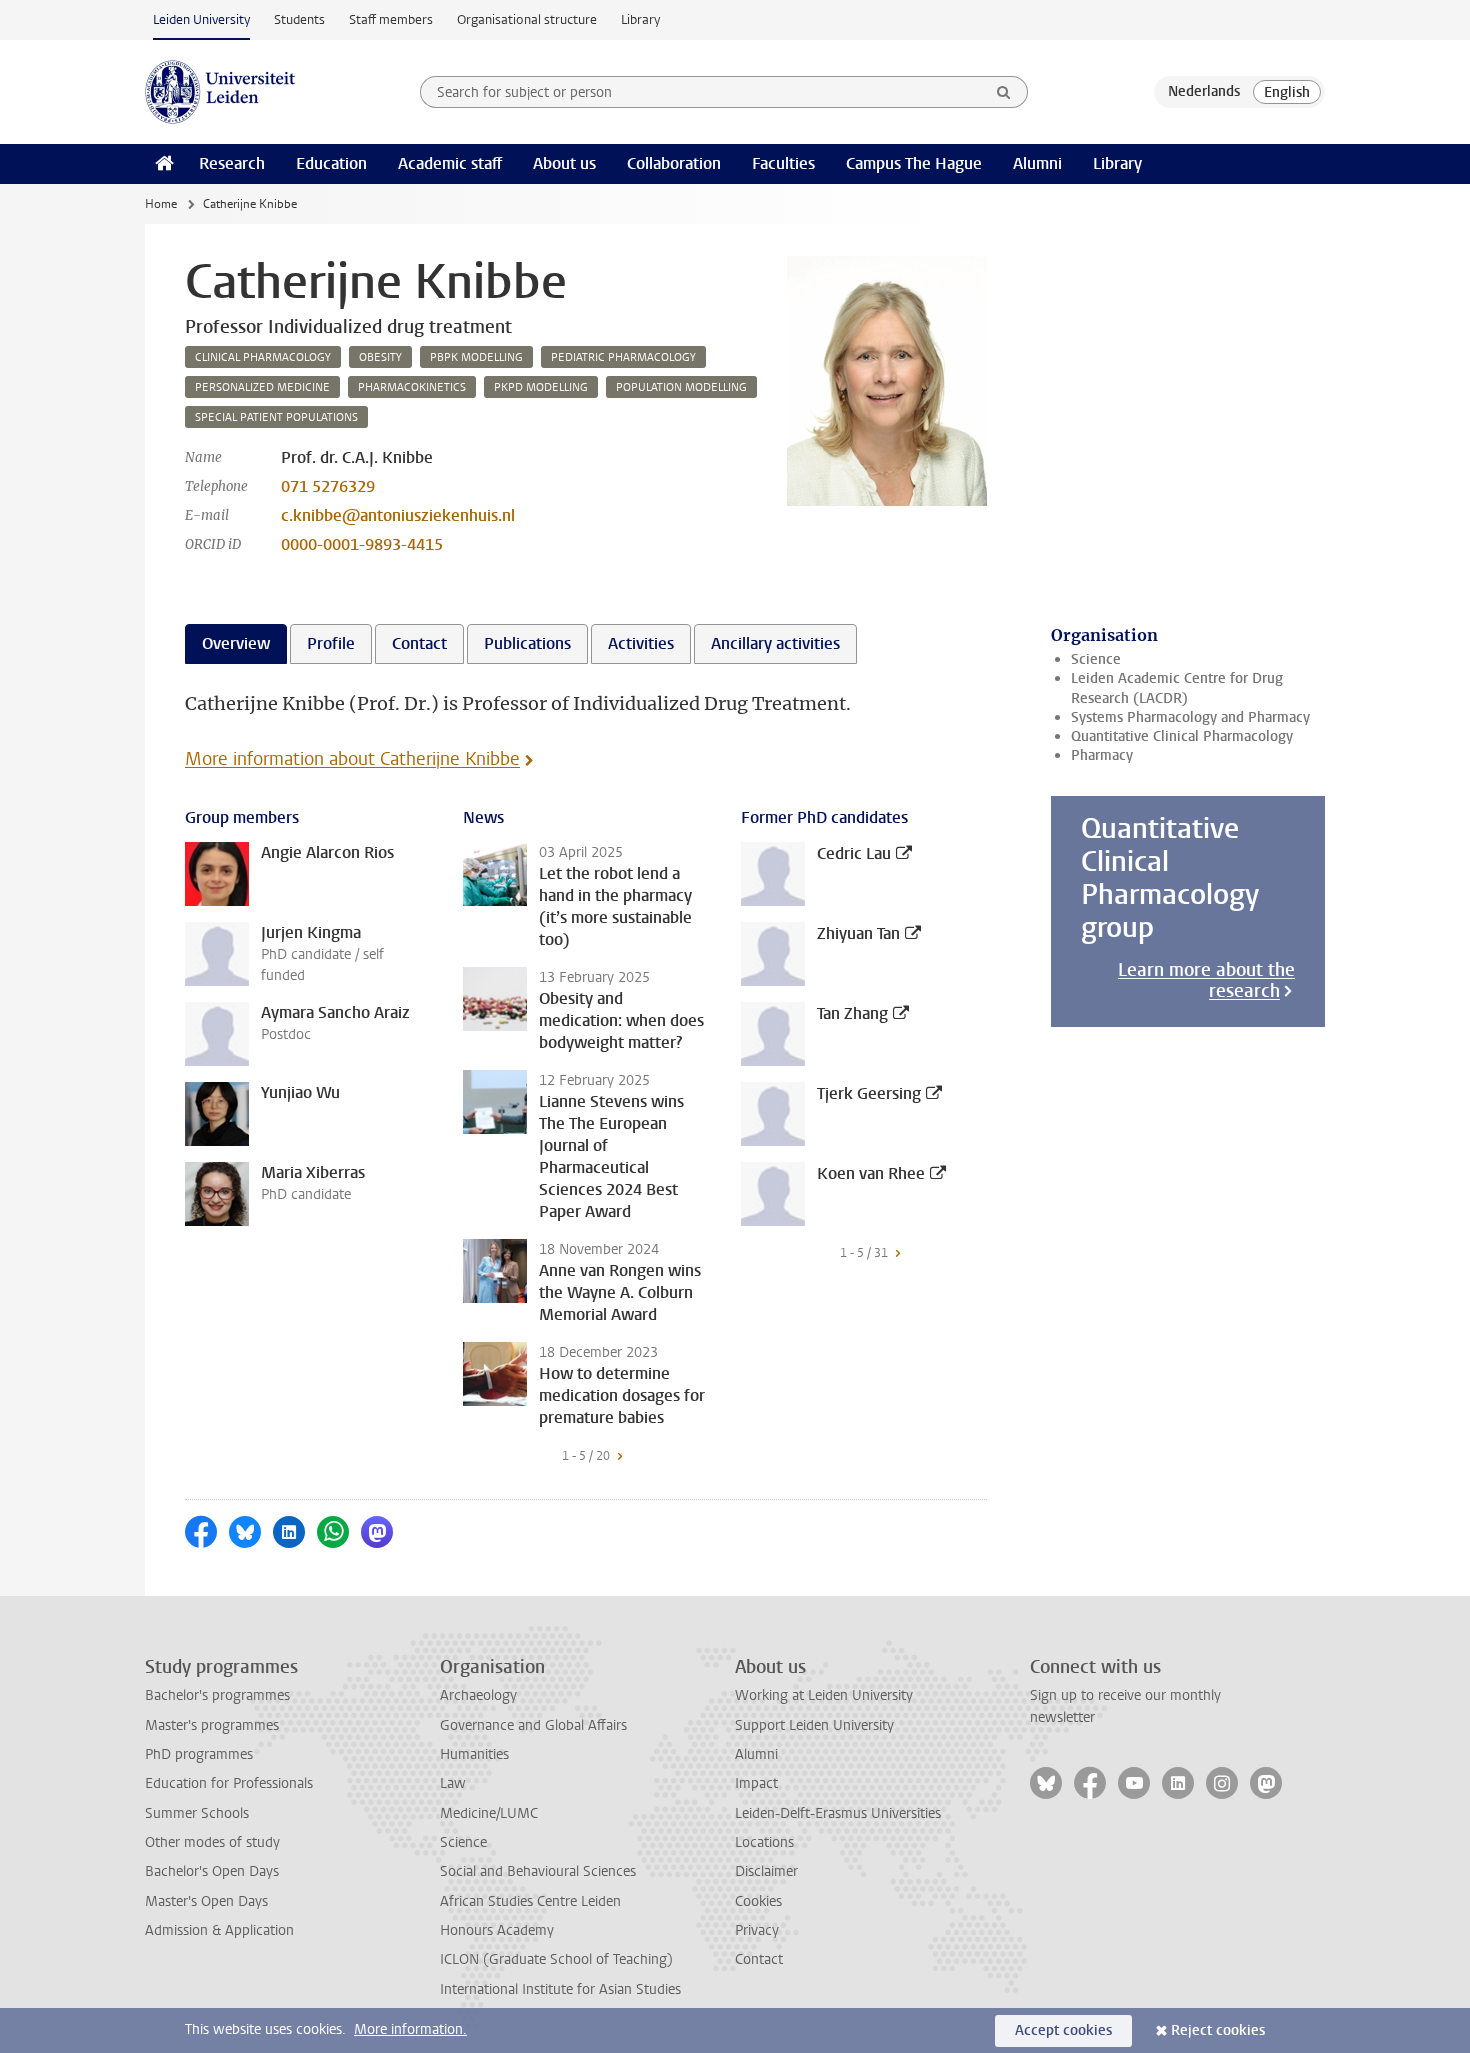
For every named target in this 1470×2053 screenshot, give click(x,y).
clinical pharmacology (263, 357)
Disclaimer (766, 1871)
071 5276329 (328, 486)
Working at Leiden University (824, 1695)
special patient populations (276, 417)
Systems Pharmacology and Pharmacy (1190, 717)
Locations (764, 1842)
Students (299, 19)
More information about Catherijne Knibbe (352, 759)
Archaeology (478, 1695)
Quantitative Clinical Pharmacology (1182, 736)
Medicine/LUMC (489, 1813)
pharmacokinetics (412, 387)
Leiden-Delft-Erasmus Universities (838, 1813)
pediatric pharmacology (623, 357)
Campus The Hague (914, 163)
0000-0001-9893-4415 (362, 544)
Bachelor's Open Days (212, 1871)
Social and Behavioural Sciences (538, 1871)
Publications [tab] (527, 643)
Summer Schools (197, 1813)
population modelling (681, 387)
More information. (410, 2029)
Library (640, 19)
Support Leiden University (814, 1725)
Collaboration (674, 163)
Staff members (391, 19)
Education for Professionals (229, 1783)
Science (1096, 659)
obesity (380, 357)
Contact (759, 1959)
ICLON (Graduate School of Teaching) (556, 1959)
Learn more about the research (1206, 981)
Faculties (783, 163)
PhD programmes (199, 1754)
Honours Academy (497, 1930)
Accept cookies (1063, 2030)
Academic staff (450, 163)
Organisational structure (527, 19)
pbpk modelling (476, 357)
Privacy (757, 1930)
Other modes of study (212, 1842)
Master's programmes (212, 1725)
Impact (756, 1783)
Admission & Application (219, 1930)
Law (453, 1783)
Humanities (474, 1754)
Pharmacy (1102, 755)
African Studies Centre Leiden (530, 1901)
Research (232, 163)
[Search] (1004, 92)
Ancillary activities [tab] (775, 643)
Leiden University (201, 19)
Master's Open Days (206, 1901)
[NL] (1204, 92)
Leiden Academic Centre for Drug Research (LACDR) (1177, 688)
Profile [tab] (331, 643)
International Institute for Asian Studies (560, 1989)
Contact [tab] (419, 643)
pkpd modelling (541, 387)
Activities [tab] (641, 643)
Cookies (758, 1901)
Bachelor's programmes (217, 1695)
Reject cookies (1218, 2030)
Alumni (1037, 163)
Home (161, 204)
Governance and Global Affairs (533, 1725)
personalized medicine (262, 387)
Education (331, 163)
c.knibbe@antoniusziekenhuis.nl (398, 515)
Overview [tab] (236, 643)
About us (564, 163)
